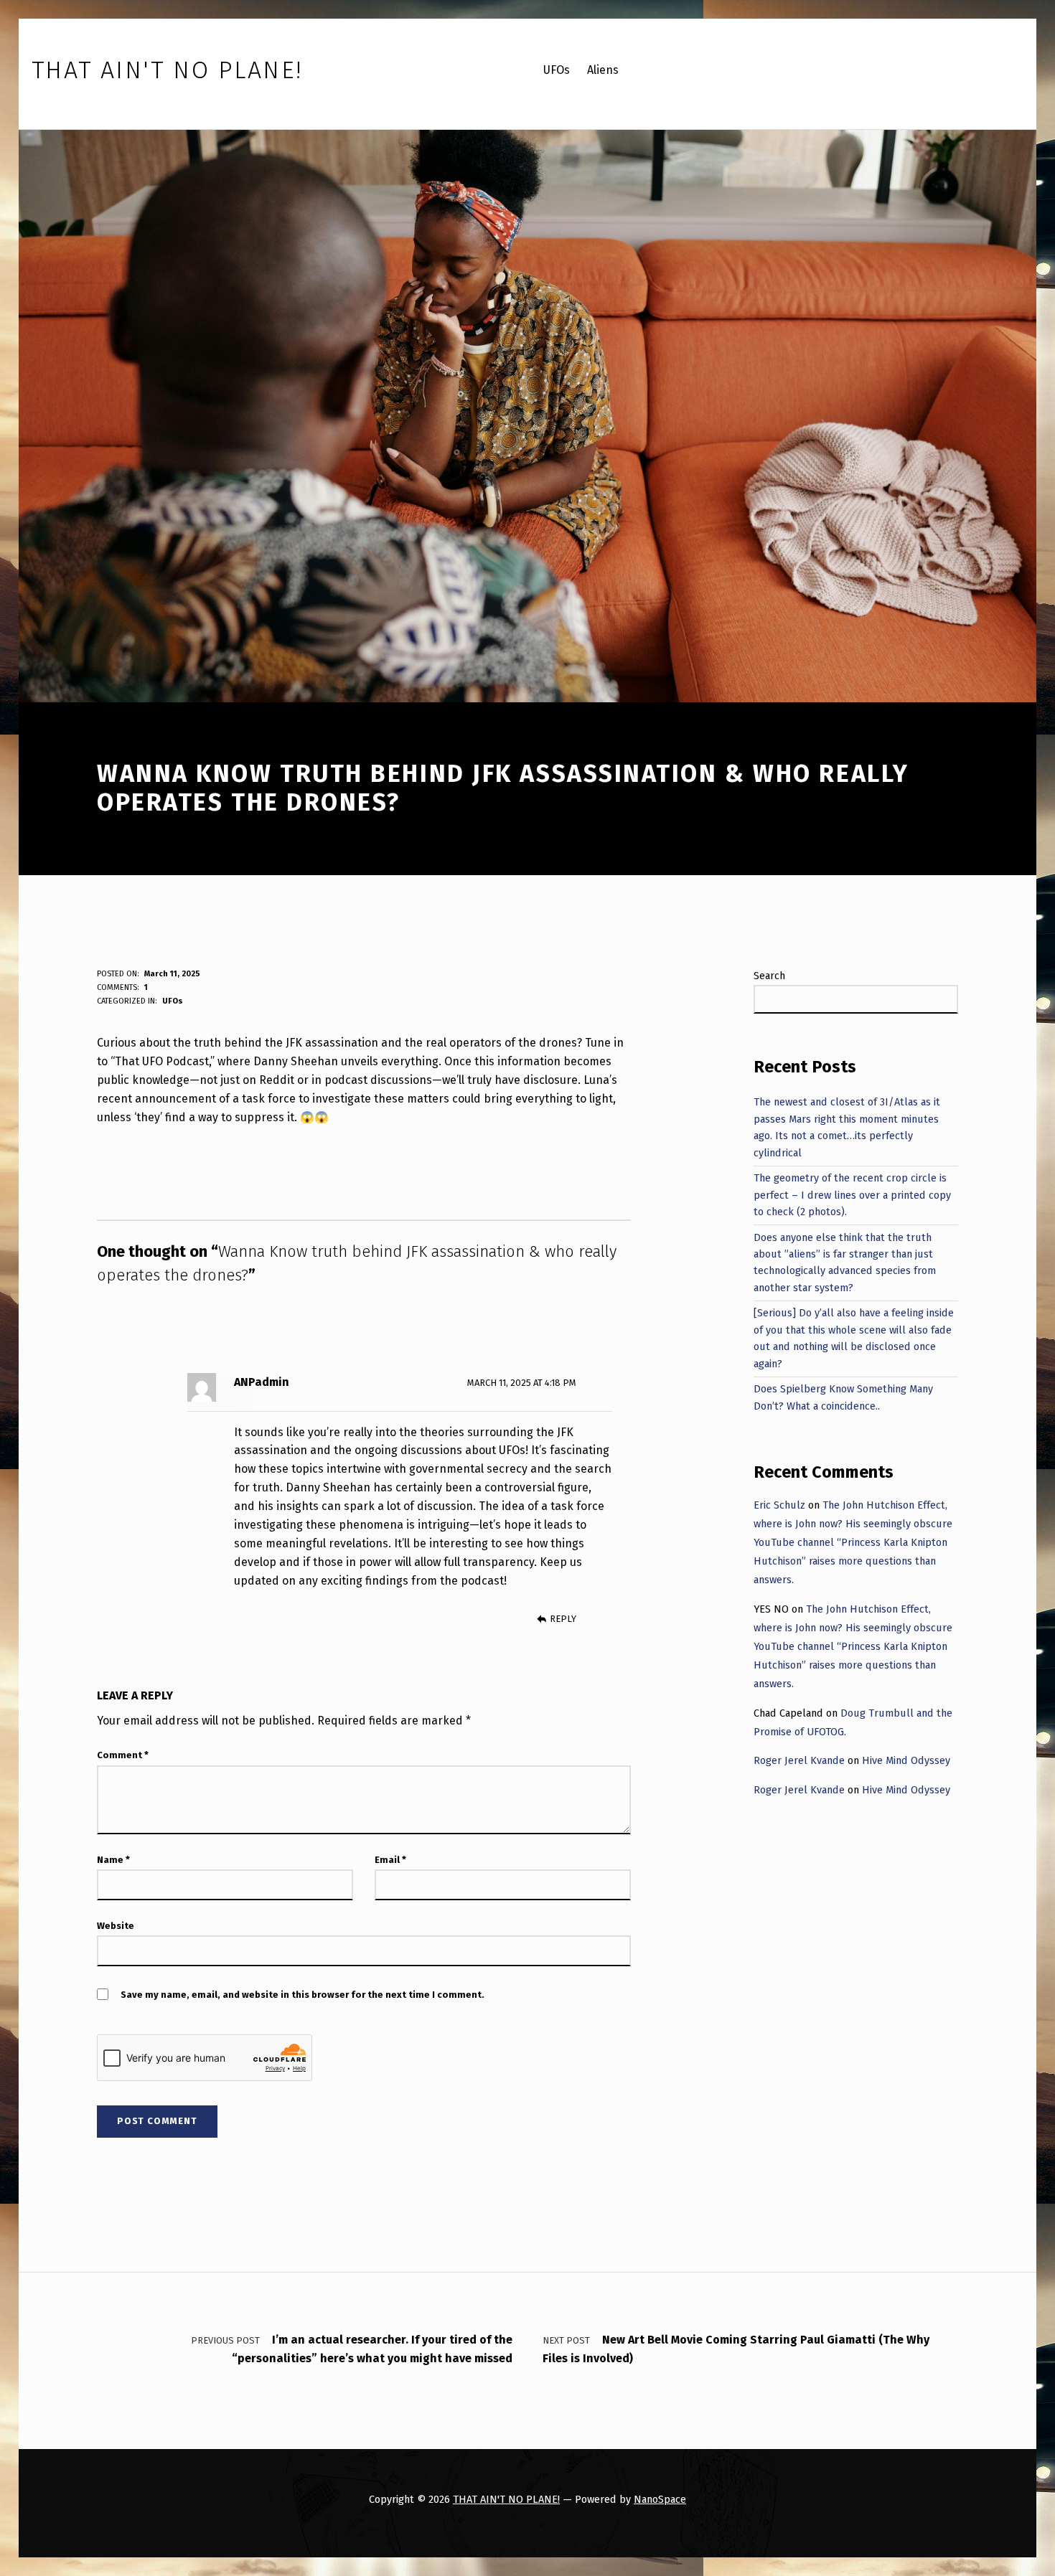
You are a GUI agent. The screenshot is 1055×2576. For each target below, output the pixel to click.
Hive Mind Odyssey (906, 1760)
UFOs (173, 1001)
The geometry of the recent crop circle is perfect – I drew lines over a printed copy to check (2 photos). (852, 1195)
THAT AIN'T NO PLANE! (506, 2499)
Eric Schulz (779, 1505)
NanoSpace (660, 2499)
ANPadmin (262, 1382)
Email (390, 1860)
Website (116, 1926)
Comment (123, 1755)
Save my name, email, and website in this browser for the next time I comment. (303, 1995)
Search (769, 976)
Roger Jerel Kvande (799, 1760)
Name (113, 1860)
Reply (563, 1619)
